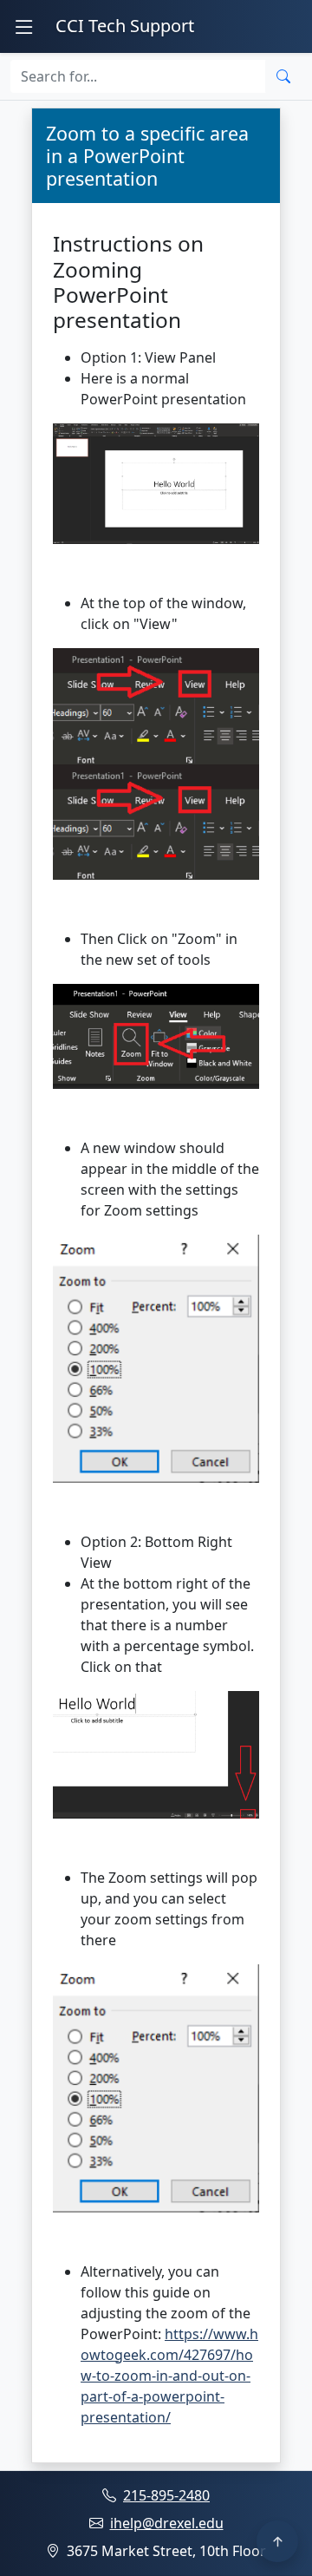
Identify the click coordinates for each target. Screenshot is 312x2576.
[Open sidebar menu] (24, 26)
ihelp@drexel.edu (167, 2523)
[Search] (283, 76)
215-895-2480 (166, 2495)
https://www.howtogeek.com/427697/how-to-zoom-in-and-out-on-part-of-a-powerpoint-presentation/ (169, 2376)
